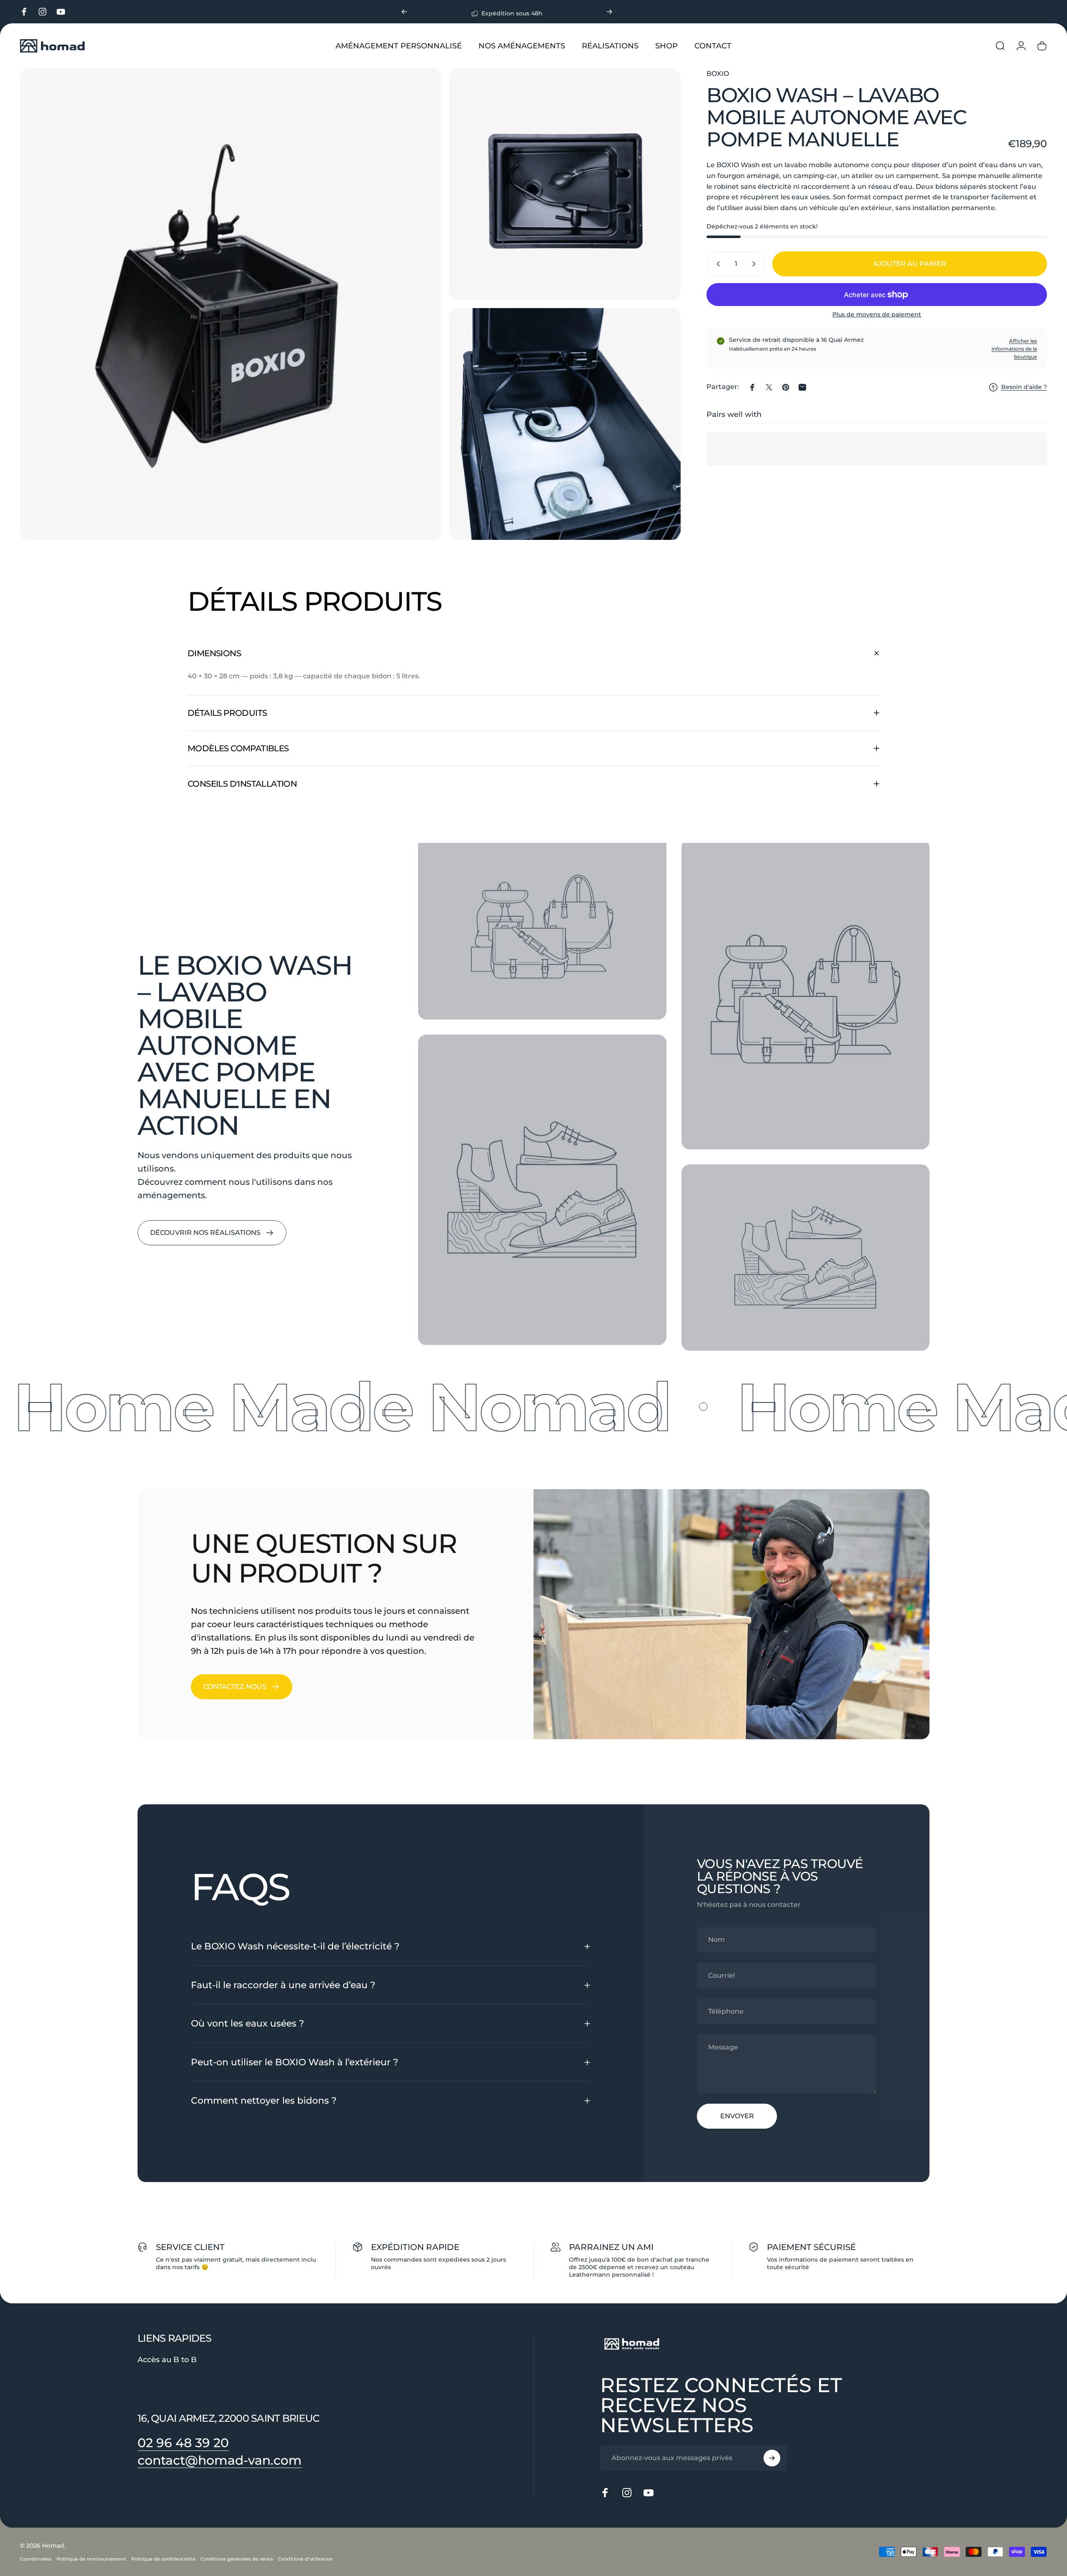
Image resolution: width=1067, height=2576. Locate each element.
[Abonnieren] (772, 2458)
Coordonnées (36, 2559)
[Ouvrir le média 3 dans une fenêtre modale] (565, 424)
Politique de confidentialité (163, 2559)
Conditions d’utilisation (305, 2559)
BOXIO (718, 74)
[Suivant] (609, 12)
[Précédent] (404, 12)
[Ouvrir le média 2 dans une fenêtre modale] (565, 184)
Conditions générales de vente (237, 2559)
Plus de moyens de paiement (877, 315)
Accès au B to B (167, 2360)
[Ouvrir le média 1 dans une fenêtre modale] (230, 304)
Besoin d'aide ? (1024, 387)
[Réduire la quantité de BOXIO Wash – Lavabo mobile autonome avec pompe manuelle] (716, 264)
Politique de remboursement (91, 2559)
